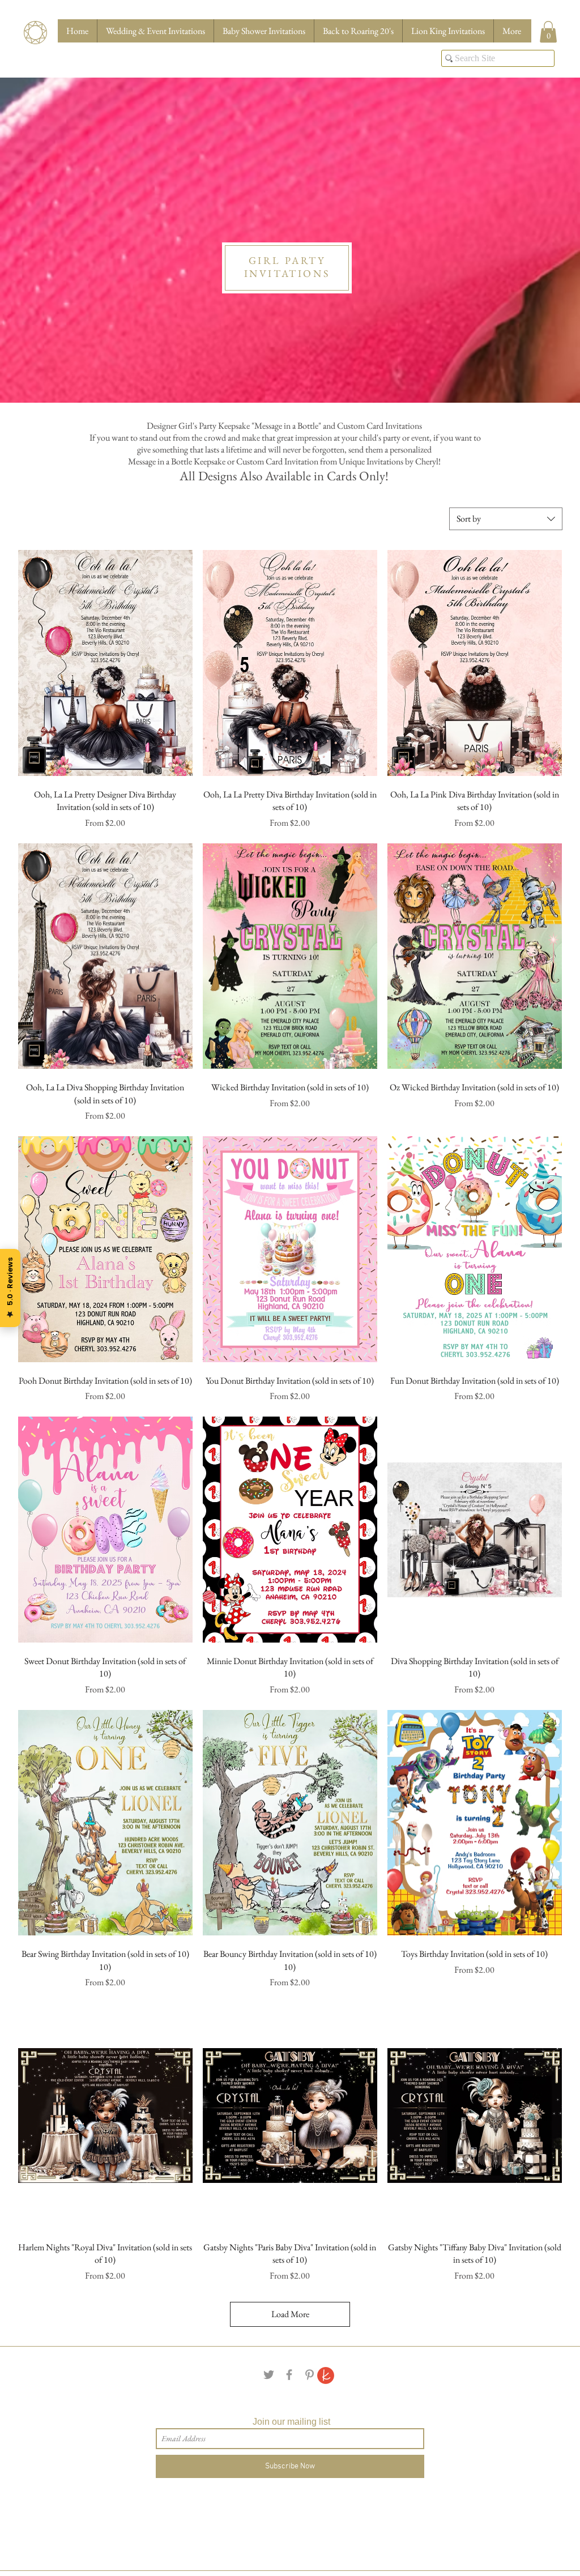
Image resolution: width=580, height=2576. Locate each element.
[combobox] (506, 519)
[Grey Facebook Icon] (289, 2375)
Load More (290, 2314)
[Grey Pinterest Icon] (310, 2375)
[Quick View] (105, 663)
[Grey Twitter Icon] (269, 2375)
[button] (548, 32)
